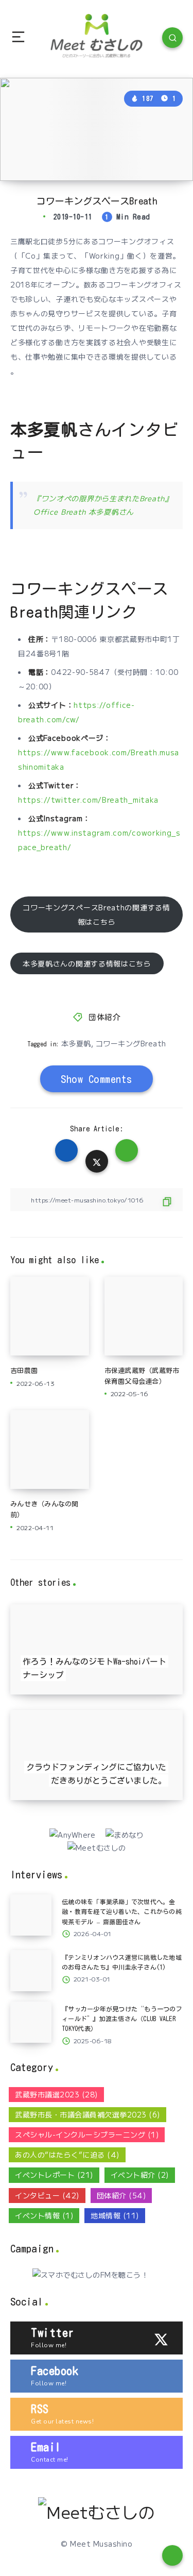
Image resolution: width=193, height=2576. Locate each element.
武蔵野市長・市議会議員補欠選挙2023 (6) (87, 2114)
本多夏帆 (76, 1043)
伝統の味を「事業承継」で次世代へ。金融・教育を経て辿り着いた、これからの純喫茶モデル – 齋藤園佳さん (122, 1911)
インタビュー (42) (47, 2195)
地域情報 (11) (115, 2215)
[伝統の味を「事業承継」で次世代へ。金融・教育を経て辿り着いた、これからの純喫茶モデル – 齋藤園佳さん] (31, 1915)
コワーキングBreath (131, 1043)
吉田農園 (24, 1371)
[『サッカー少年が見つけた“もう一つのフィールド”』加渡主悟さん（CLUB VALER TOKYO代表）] (31, 2022)
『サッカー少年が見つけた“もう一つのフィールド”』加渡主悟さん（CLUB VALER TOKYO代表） (122, 2019)
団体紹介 (104, 1017)
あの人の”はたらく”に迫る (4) (67, 2155)
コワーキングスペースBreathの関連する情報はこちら (96, 914)
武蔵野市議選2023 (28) (56, 2094)
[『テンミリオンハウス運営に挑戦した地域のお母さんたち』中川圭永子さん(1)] (31, 1971)
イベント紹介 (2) (140, 2175)
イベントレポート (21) (54, 2175)
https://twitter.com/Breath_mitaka (88, 800)
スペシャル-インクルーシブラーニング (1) (87, 2134)
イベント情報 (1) (44, 2215)
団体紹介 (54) (121, 2195)
